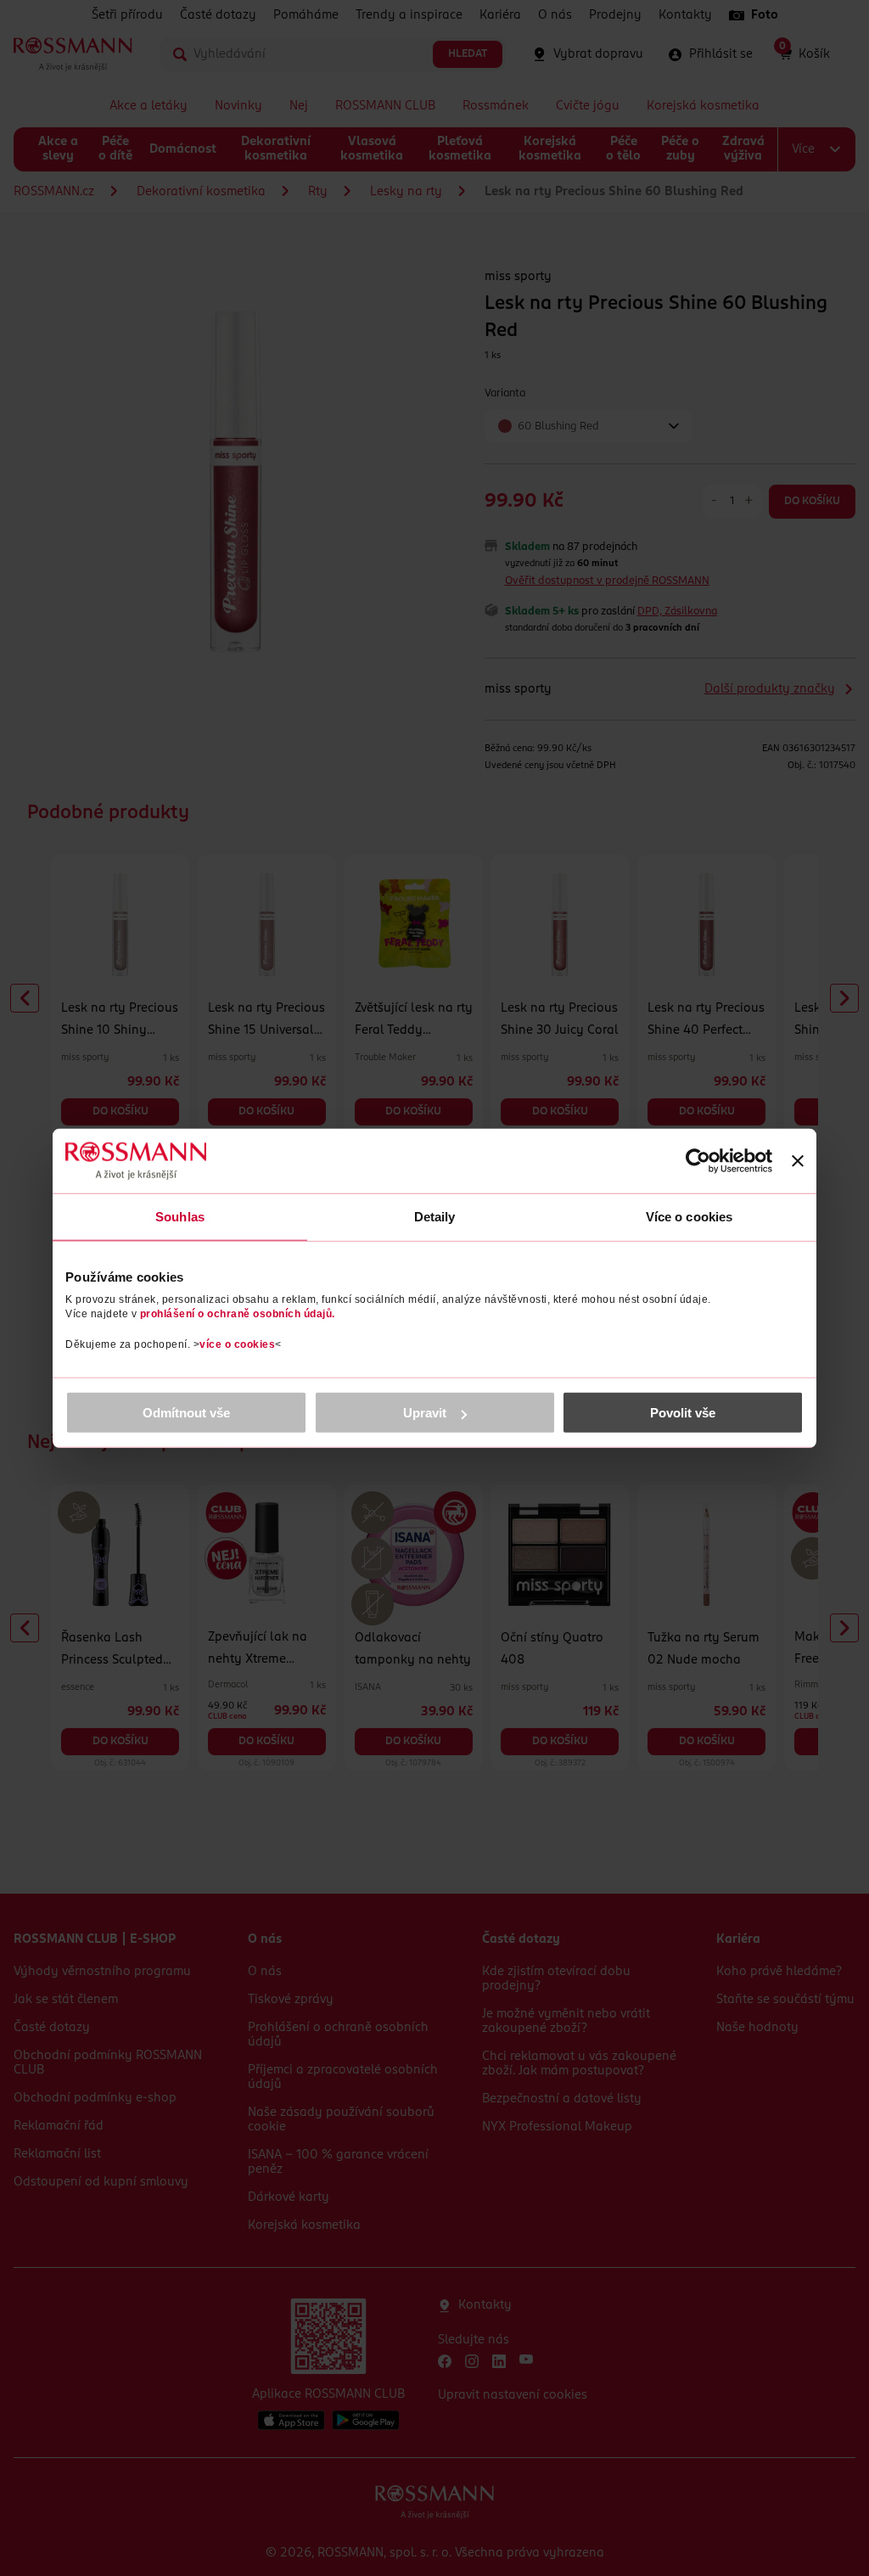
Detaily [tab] (435, 1216)
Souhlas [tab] (180, 1216)
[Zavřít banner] (798, 1160)
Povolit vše (683, 1413)
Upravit (425, 1413)
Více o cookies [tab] (689, 1216)
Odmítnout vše (186, 1413)
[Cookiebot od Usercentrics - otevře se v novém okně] (698, 1160)
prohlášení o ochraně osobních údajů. (238, 1314)
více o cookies (237, 1344)
